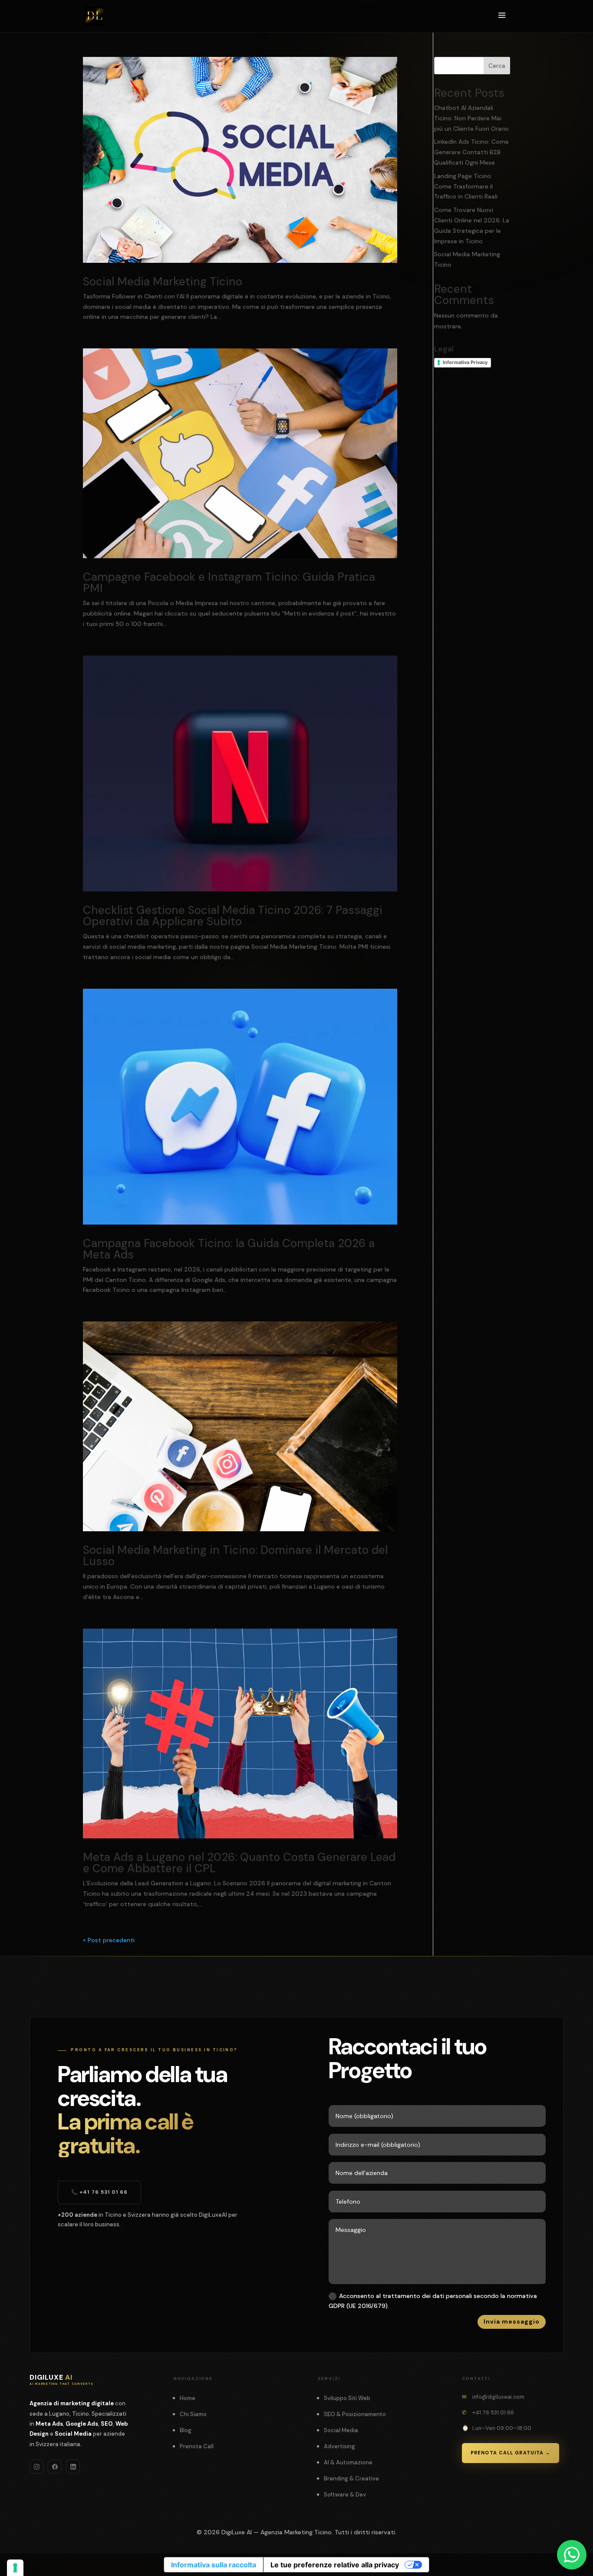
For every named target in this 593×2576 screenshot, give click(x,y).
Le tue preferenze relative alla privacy (335, 2565)
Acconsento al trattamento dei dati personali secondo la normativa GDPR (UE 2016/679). (433, 2301)
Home (188, 2398)
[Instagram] (36, 2467)
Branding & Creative (351, 2478)
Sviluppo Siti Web (347, 2398)
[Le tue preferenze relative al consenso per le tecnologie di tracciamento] (15, 2568)
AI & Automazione (348, 2462)
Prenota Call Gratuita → (511, 2453)
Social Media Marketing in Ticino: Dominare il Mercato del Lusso (235, 1556)
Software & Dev (345, 2495)
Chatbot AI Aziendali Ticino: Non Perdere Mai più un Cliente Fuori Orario (471, 118)
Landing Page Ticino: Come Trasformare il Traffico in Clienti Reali (466, 186)
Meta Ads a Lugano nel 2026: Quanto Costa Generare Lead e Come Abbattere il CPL (239, 1863)
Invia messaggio (512, 2321)
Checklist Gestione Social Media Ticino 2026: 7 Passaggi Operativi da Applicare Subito (233, 916)
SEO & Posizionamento (355, 2414)
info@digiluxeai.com (498, 2397)
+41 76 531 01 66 (493, 2413)
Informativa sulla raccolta (214, 2565)
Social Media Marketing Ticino (163, 281)
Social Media (341, 2430)
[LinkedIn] (73, 2467)
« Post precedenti (109, 1940)
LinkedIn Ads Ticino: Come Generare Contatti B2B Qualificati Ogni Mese (471, 152)
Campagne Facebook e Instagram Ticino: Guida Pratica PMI (229, 583)
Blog (186, 2430)
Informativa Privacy (465, 362)
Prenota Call (197, 2446)
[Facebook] (55, 2467)
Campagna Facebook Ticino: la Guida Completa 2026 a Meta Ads (229, 1249)
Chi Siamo (193, 2414)
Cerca (497, 66)
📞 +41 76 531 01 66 (99, 2192)
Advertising (339, 2446)
